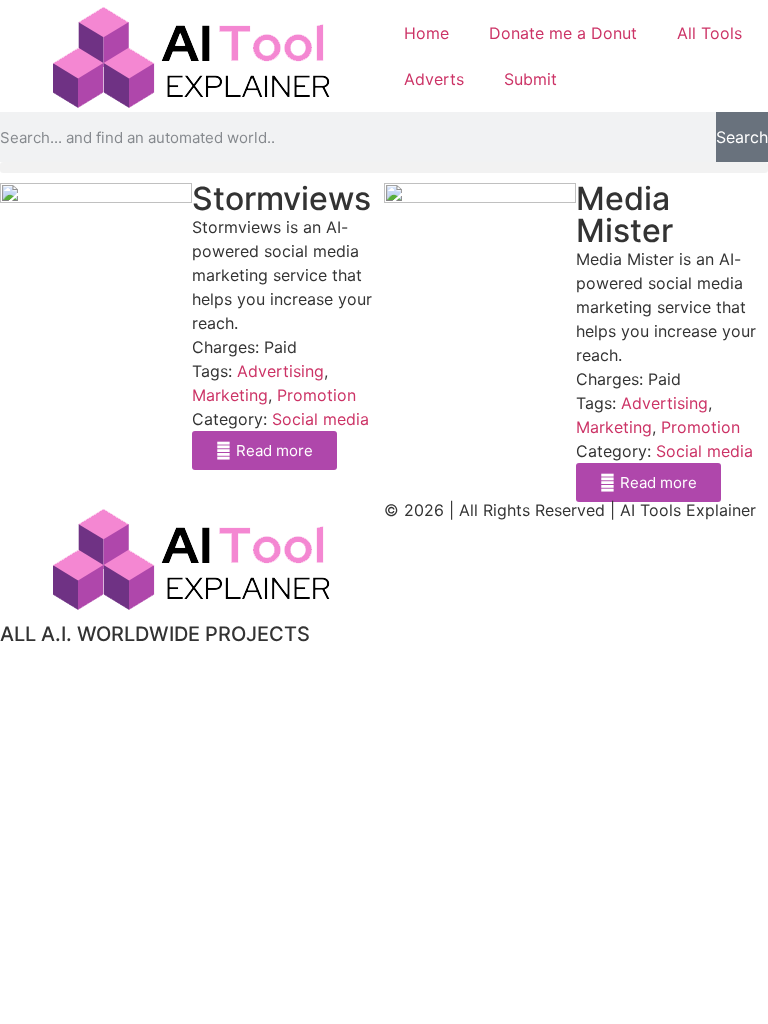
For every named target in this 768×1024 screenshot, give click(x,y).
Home (426, 33)
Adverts (434, 79)
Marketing (230, 395)
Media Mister (624, 214)
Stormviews (281, 198)
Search (742, 137)
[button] (384, 167)
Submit (530, 79)
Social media (320, 419)
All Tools (709, 33)
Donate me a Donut (563, 33)
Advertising (280, 371)
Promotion (316, 395)
